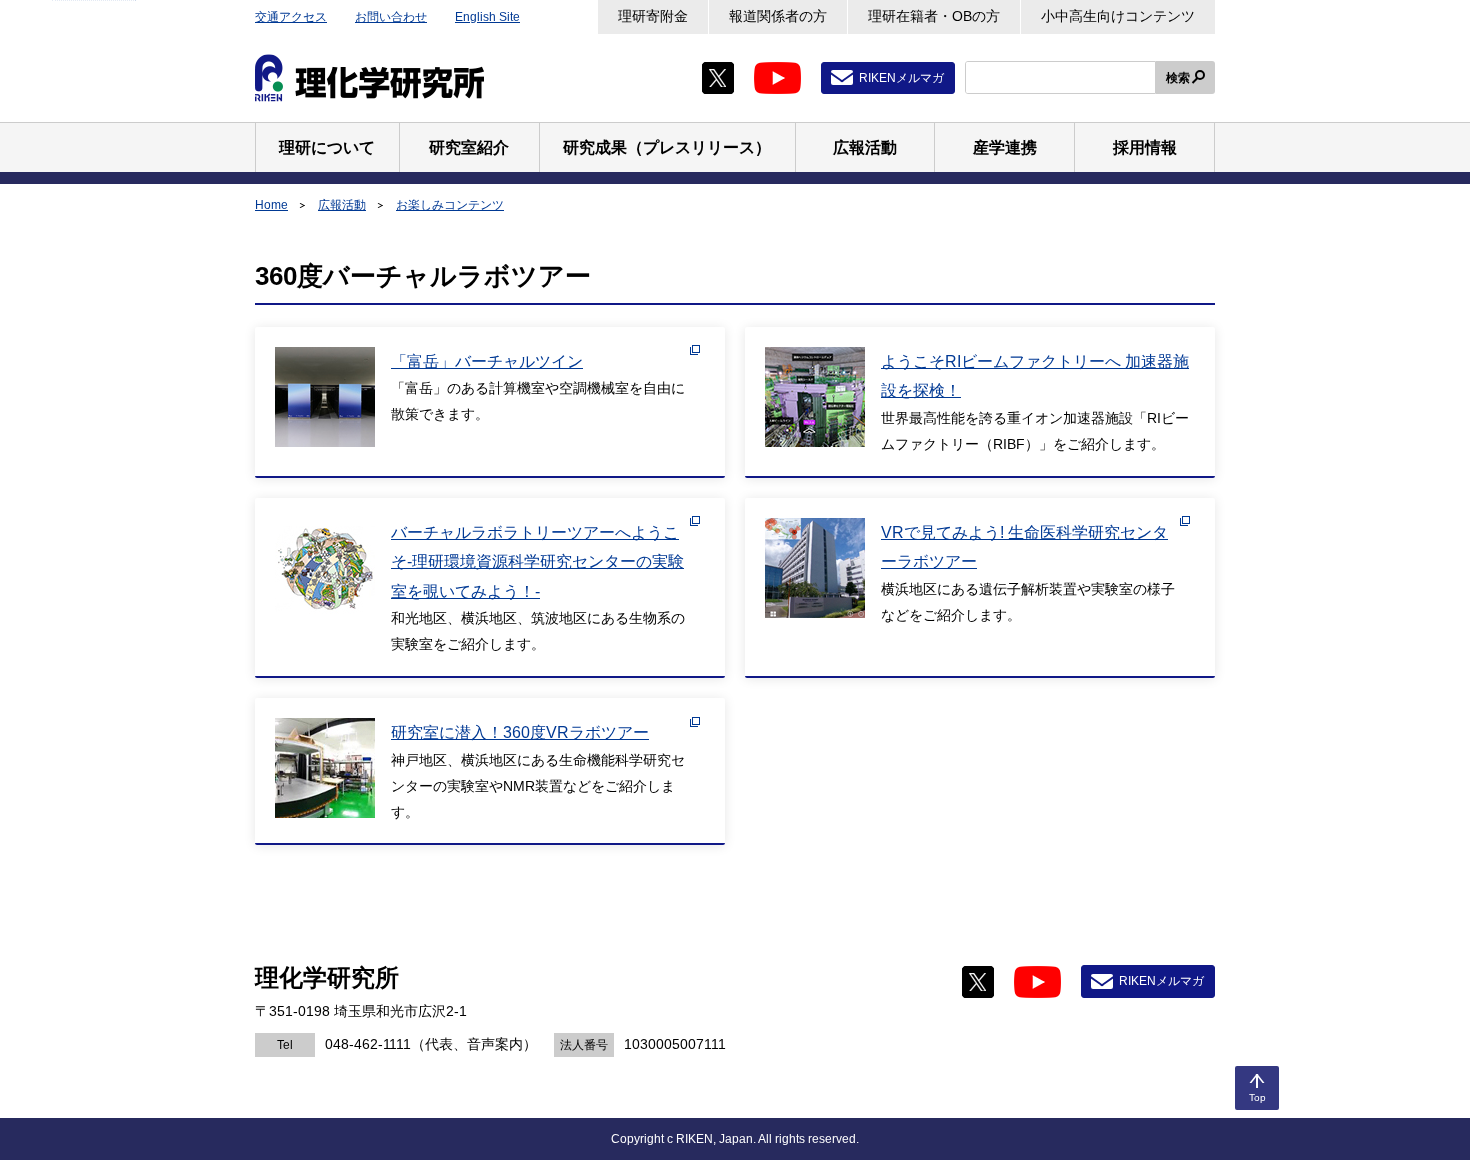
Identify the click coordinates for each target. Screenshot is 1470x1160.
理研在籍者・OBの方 (934, 16)
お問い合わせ (391, 17)
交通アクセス (291, 17)
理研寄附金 (653, 16)
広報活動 (342, 205)
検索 (1178, 78)
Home (271, 205)
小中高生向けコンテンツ (1118, 16)
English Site (487, 17)
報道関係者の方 (778, 16)
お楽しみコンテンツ (450, 205)
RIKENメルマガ (901, 78)
